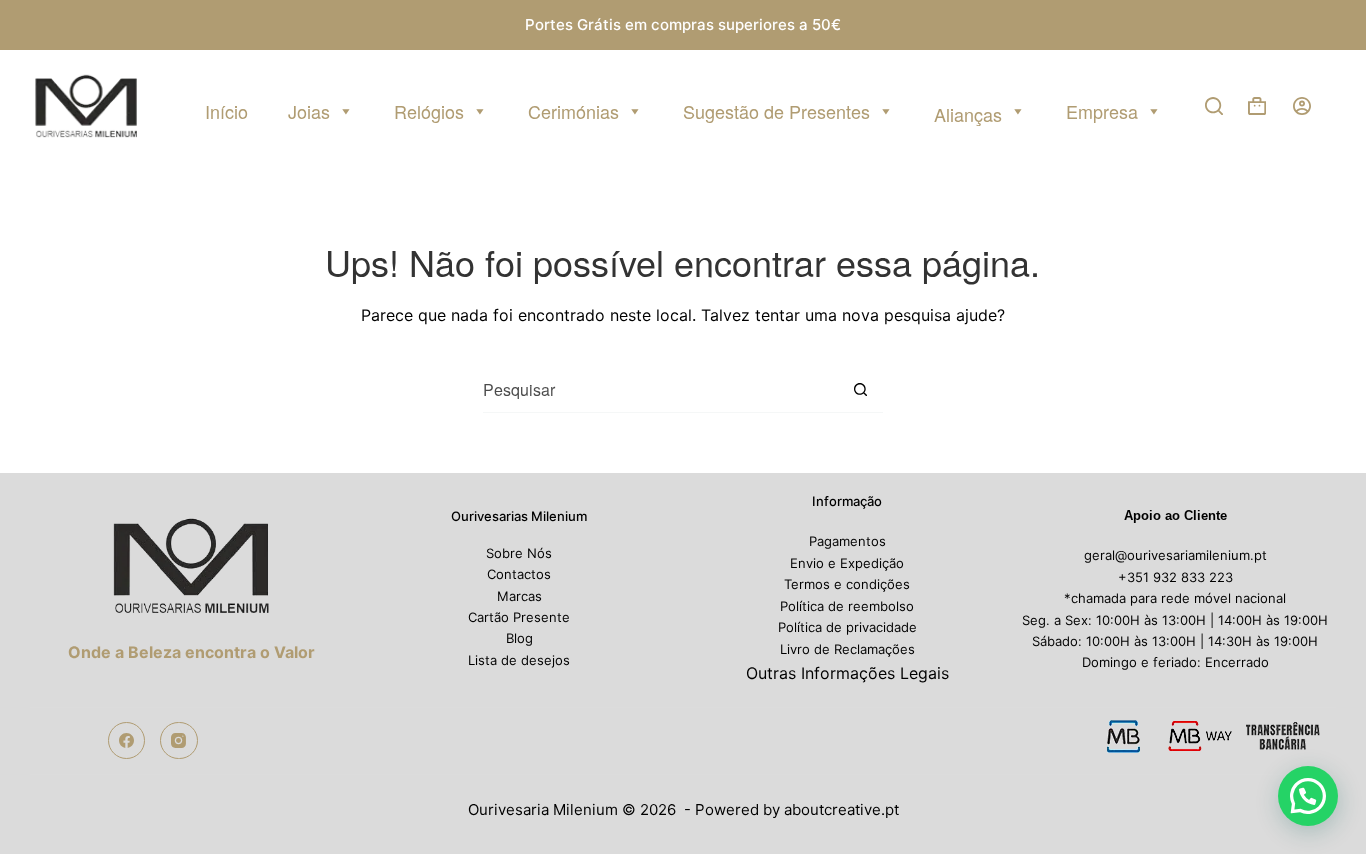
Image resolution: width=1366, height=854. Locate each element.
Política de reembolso (847, 606)
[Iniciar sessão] (1302, 106)
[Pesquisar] (1214, 106)
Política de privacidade (847, 627)
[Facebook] (127, 741)
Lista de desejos (519, 660)
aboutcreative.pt (841, 809)
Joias (309, 111)
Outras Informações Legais (847, 673)
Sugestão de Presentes (776, 111)
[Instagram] (179, 741)
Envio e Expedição (847, 563)
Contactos (519, 574)
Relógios (429, 111)
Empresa (1102, 111)
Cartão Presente (519, 617)
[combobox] (661, 389)
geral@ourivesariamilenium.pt (1175, 555)
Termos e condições (847, 584)
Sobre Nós (519, 553)
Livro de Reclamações (847, 649)
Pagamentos (847, 541)
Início (226, 111)
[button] (1308, 796)
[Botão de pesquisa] (861, 390)
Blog (519, 638)
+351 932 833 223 (1175, 577)
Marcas (519, 596)
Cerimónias (573, 111)
